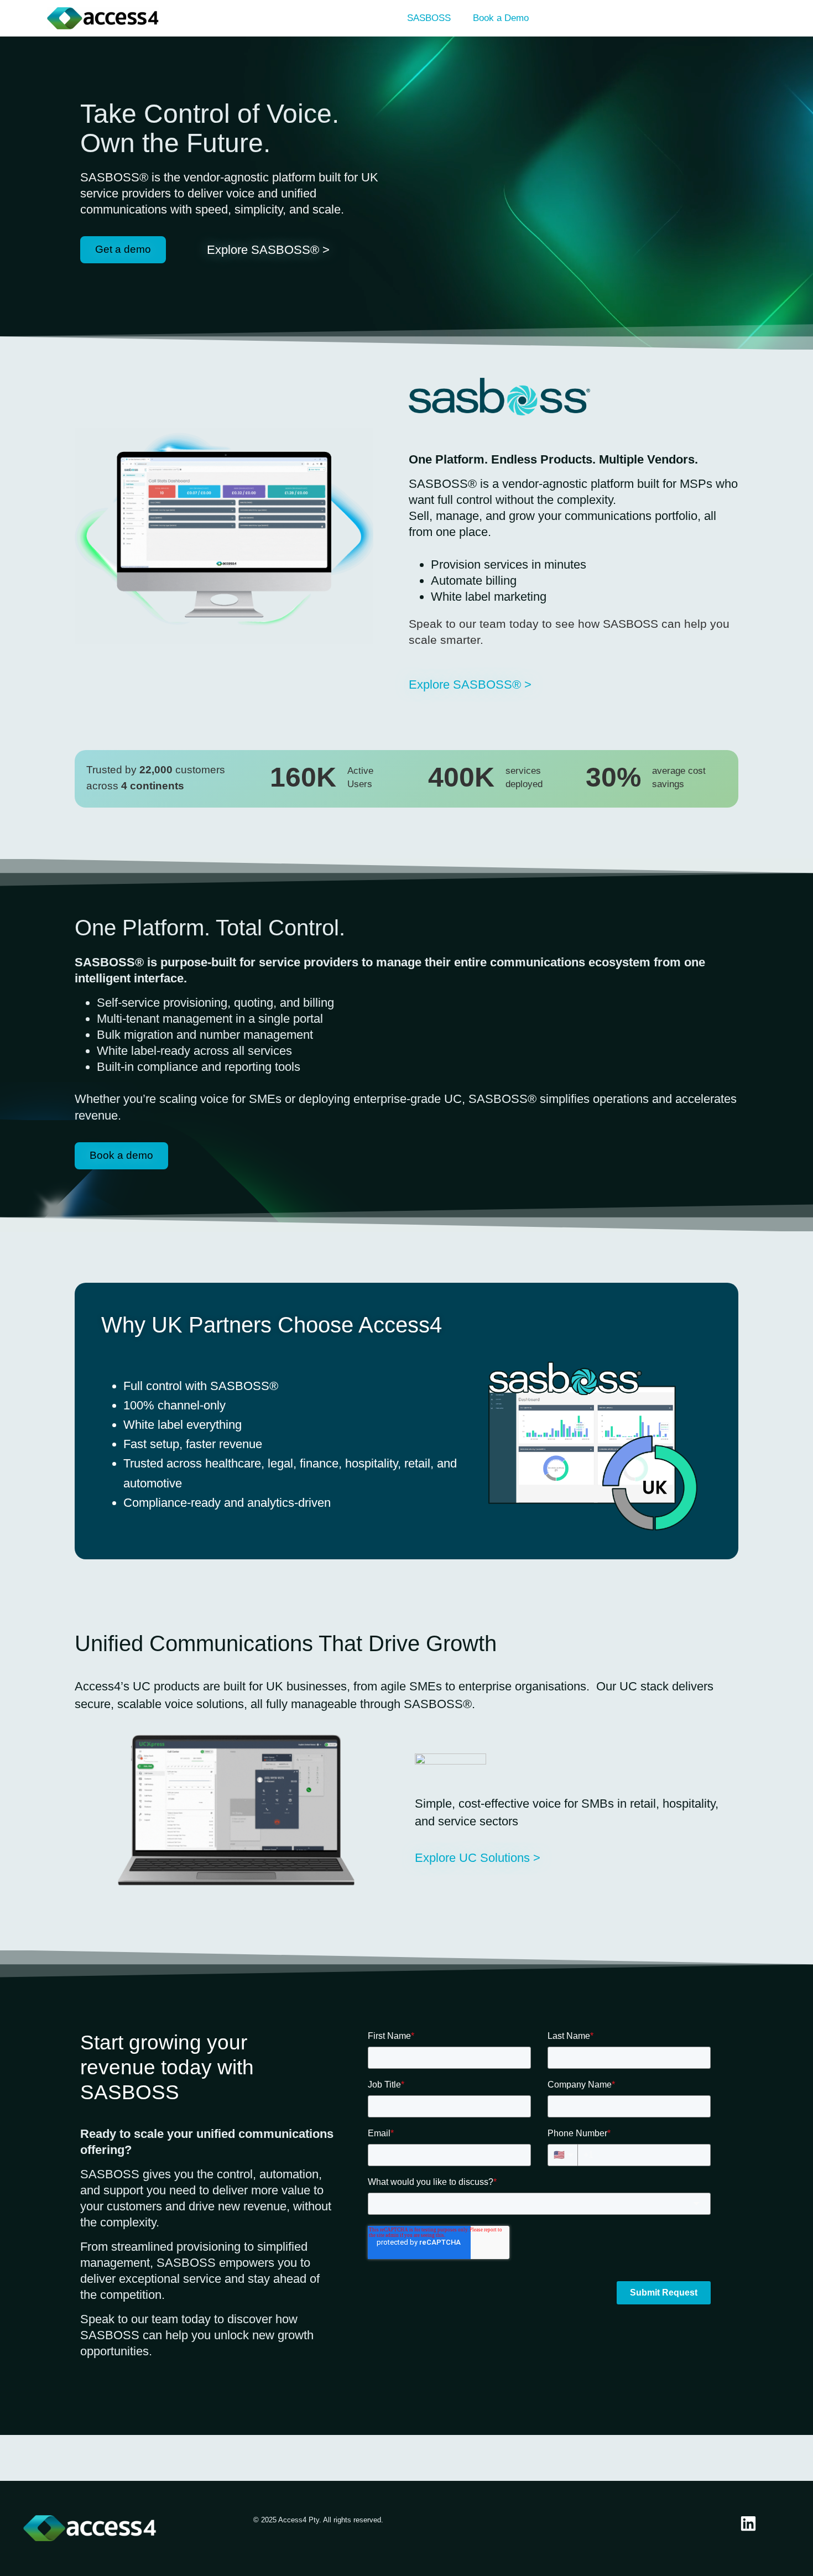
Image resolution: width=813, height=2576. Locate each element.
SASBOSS (429, 18)
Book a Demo (501, 18)
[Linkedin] (748, 2523)
